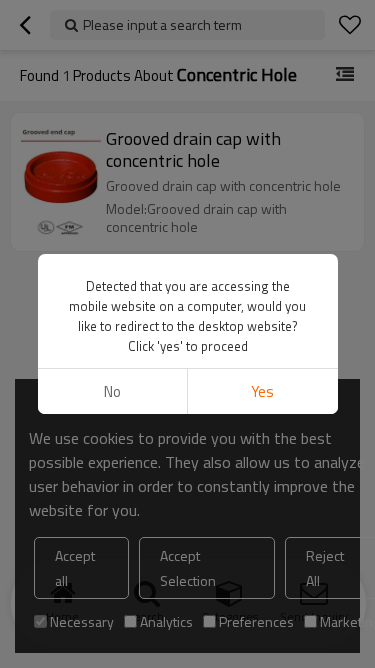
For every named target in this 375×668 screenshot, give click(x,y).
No (112, 391)
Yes (262, 391)
